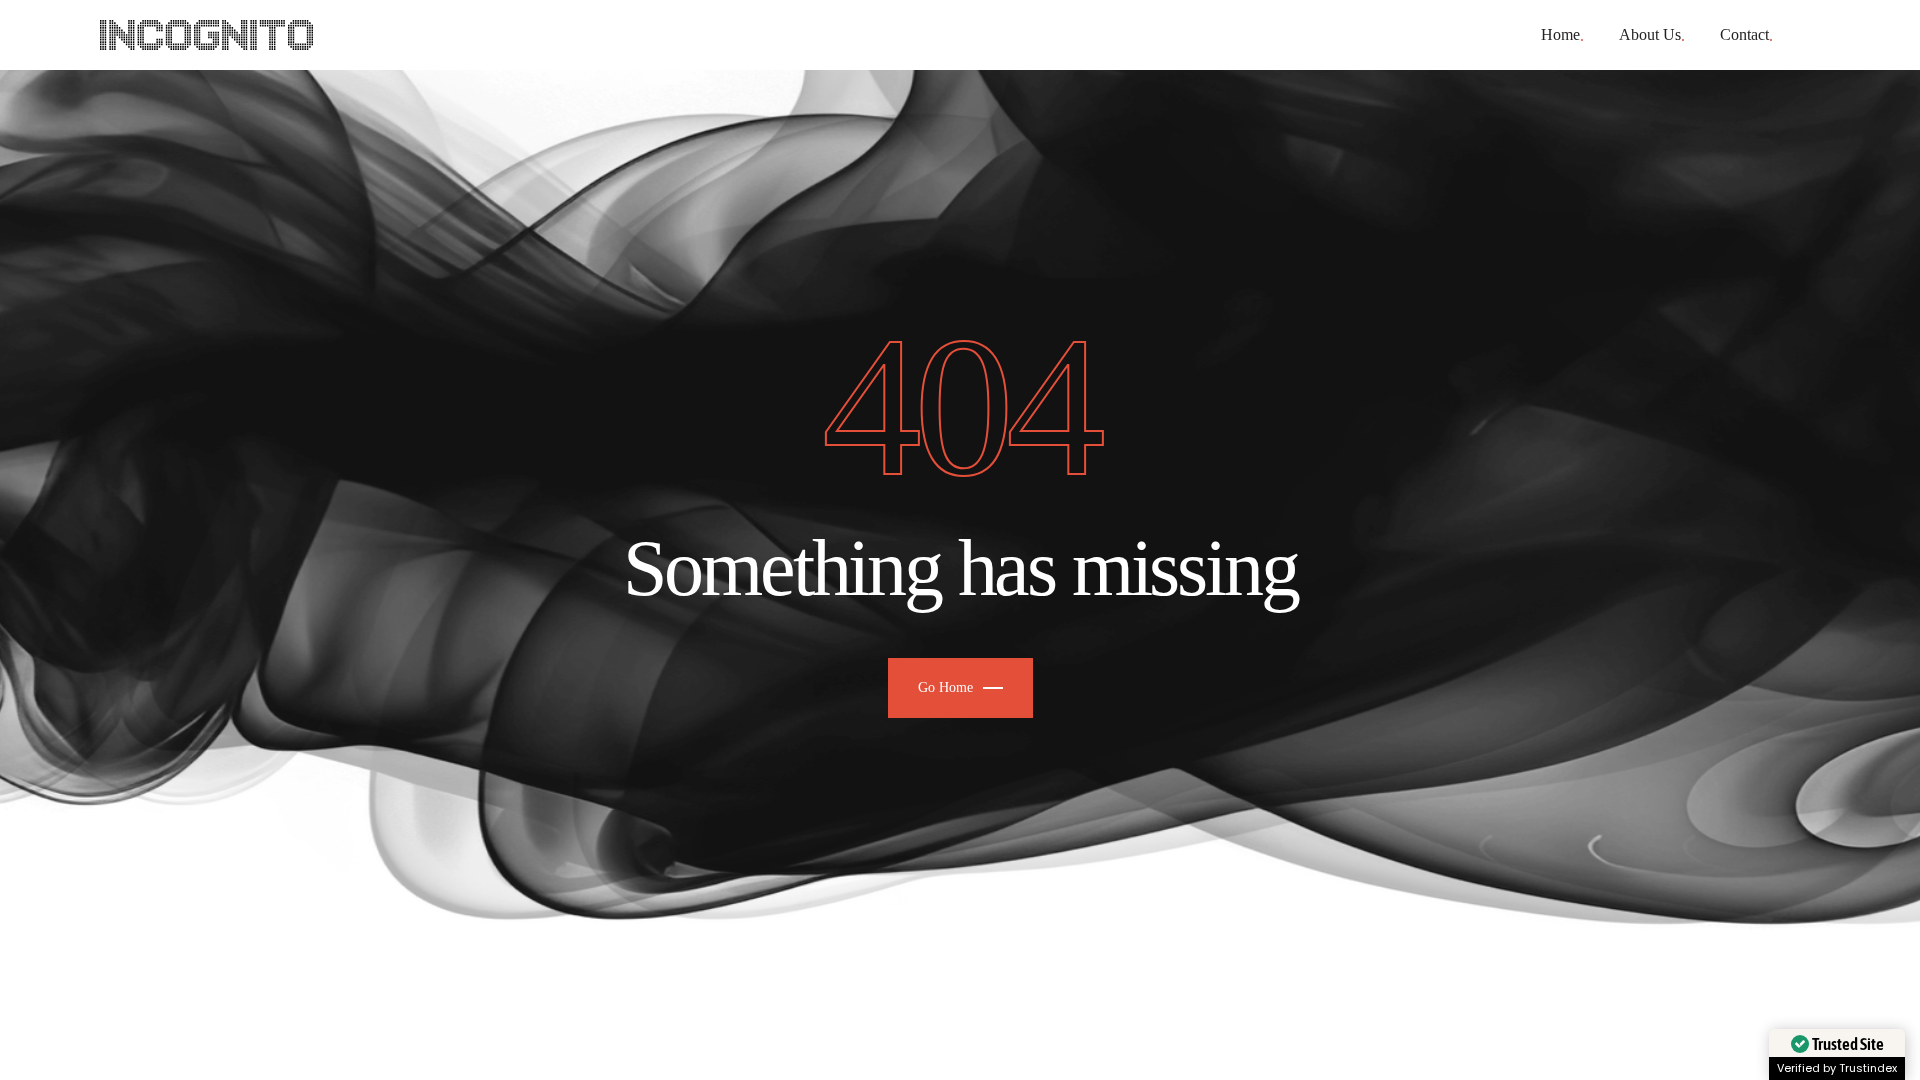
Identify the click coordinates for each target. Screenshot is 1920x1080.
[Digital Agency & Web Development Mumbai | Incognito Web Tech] (206, 35)
